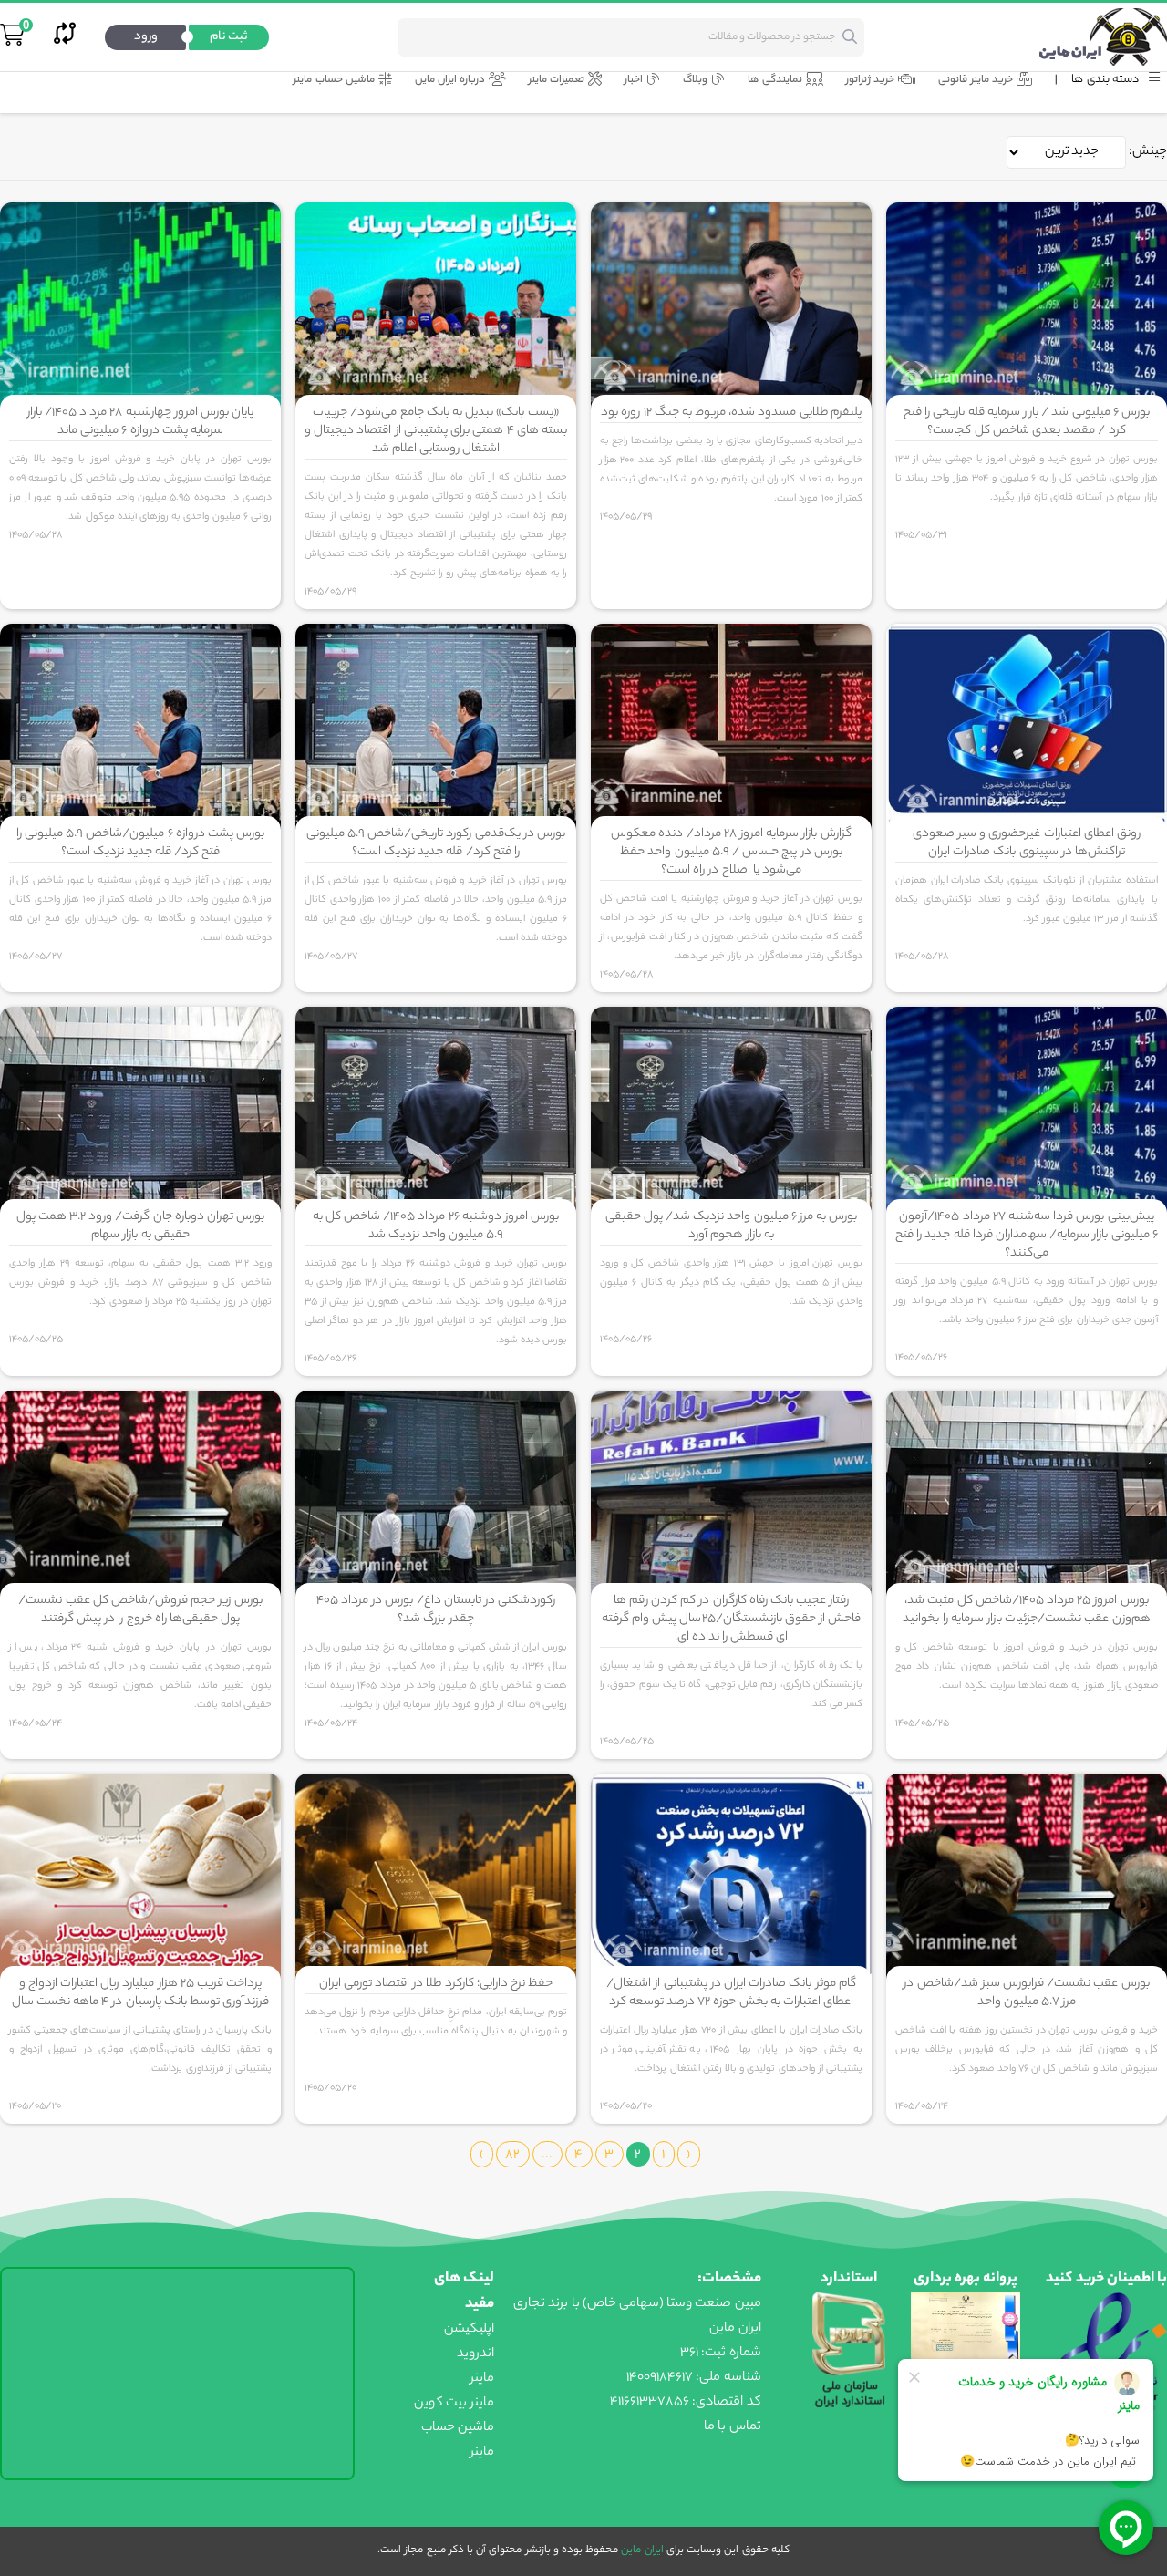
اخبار (634, 81)
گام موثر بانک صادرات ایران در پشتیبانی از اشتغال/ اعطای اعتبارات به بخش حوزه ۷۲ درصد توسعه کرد (731, 1993)
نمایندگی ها (775, 81)
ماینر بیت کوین (454, 2404)
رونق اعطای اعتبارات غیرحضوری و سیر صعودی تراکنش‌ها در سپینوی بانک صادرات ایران (1027, 843)
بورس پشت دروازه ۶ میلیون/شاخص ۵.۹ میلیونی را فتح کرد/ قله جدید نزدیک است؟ (140, 843)
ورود (146, 37)
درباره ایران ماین (450, 81)
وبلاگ (695, 81)
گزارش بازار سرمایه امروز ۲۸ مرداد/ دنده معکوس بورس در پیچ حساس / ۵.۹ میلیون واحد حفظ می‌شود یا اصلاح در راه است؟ (731, 852)
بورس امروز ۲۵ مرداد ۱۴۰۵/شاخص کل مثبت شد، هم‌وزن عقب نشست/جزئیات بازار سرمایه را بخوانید (1026, 1610)
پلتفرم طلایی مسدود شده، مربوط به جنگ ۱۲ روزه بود (731, 413)
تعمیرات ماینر (557, 81)
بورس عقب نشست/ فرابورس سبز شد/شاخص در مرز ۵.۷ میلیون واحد (1026, 1993)
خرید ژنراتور (870, 81)
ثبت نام (229, 37)
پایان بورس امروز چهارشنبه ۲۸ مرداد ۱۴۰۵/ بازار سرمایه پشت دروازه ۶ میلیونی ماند (140, 422)
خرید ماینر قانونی (976, 81)
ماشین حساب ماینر (334, 81)
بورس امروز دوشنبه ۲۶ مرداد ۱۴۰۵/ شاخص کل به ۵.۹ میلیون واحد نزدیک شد (436, 1226)
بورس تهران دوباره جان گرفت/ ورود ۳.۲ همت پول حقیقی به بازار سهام (141, 1226)
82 (512, 2156)
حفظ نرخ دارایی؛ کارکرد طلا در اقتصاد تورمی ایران (436, 1984)
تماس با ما (732, 2427)
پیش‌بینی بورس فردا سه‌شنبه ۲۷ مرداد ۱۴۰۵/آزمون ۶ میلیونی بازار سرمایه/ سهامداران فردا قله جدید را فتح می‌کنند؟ (1027, 1235)
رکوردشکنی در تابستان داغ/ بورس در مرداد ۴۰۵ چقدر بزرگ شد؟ (436, 1610)
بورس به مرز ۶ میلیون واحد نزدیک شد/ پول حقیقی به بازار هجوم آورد (732, 1226)
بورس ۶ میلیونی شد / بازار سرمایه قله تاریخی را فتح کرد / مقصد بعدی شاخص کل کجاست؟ (1027, 422)
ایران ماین (640, 2550)
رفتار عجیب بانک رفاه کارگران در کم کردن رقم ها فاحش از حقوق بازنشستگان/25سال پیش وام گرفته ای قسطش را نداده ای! (731, 1619)
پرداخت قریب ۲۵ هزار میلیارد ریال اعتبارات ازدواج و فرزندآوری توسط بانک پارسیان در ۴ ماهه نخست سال (141, 1993)
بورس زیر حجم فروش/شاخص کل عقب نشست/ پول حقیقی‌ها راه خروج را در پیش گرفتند (140, 1610)
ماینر (482, 2379)
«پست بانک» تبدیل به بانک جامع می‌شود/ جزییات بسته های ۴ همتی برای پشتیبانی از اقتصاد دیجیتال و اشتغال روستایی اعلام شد (436, 431)
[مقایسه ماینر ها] (65, 37)
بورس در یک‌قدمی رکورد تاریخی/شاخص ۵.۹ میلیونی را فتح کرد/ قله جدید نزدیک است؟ (436, 843)
